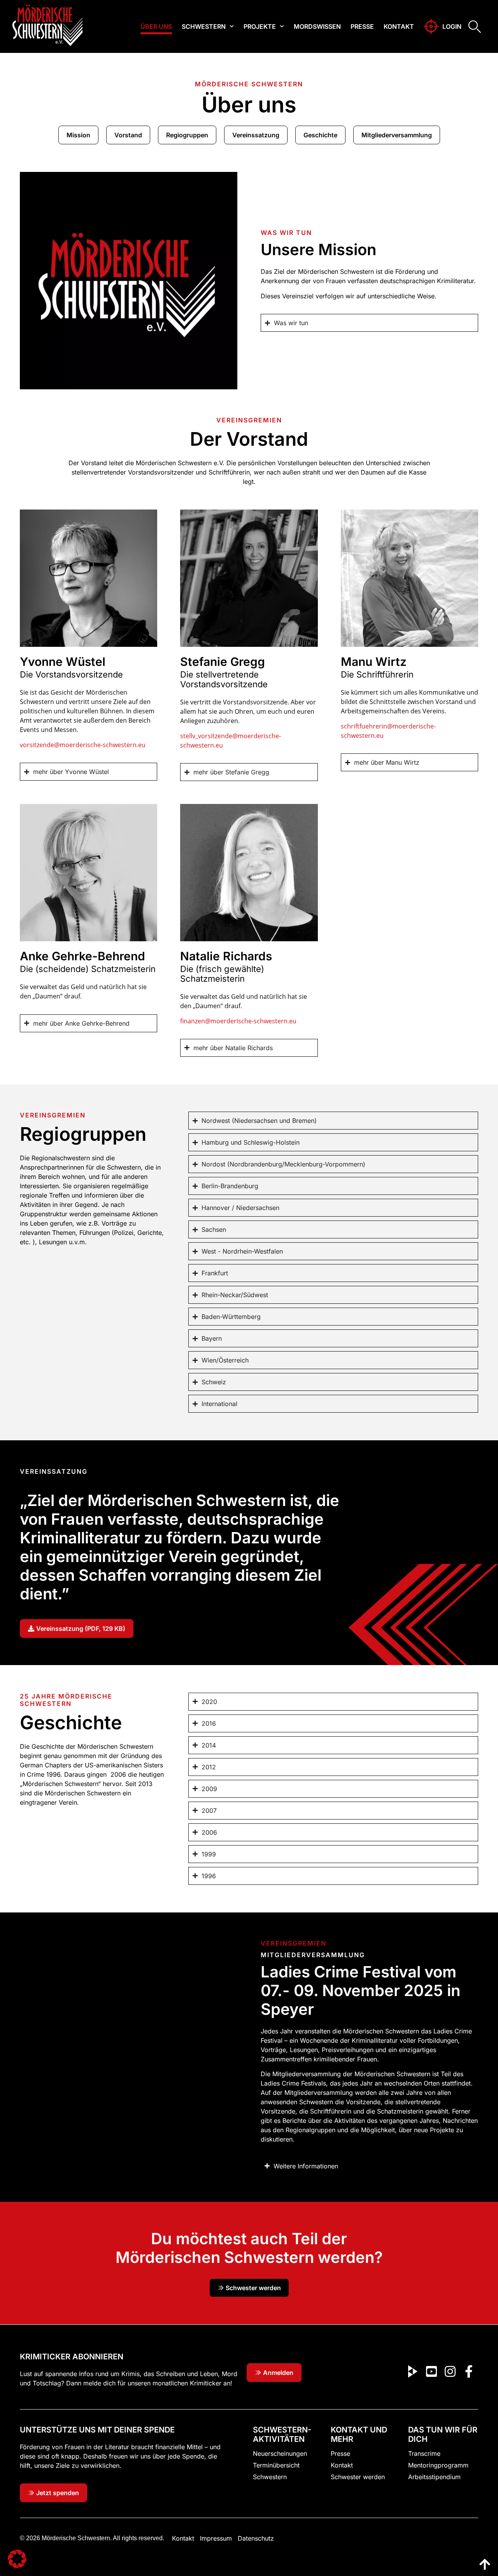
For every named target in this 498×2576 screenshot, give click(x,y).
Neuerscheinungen (280, 2453)
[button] (17, 2559)
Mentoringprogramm (438, 2465)
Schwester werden (358, 2477)
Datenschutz (256, 2538)
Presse (362, 26)
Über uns (156, 26)
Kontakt (399, 26)
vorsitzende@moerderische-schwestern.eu (83, 745)
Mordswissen (317, 26)
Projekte (260, 26)
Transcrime (424, 2453)
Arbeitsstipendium (434, 2477)
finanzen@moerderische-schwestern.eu (238, 1021)
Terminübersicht (276, 2465)
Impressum (216, 2538)
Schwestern (204, 26)
